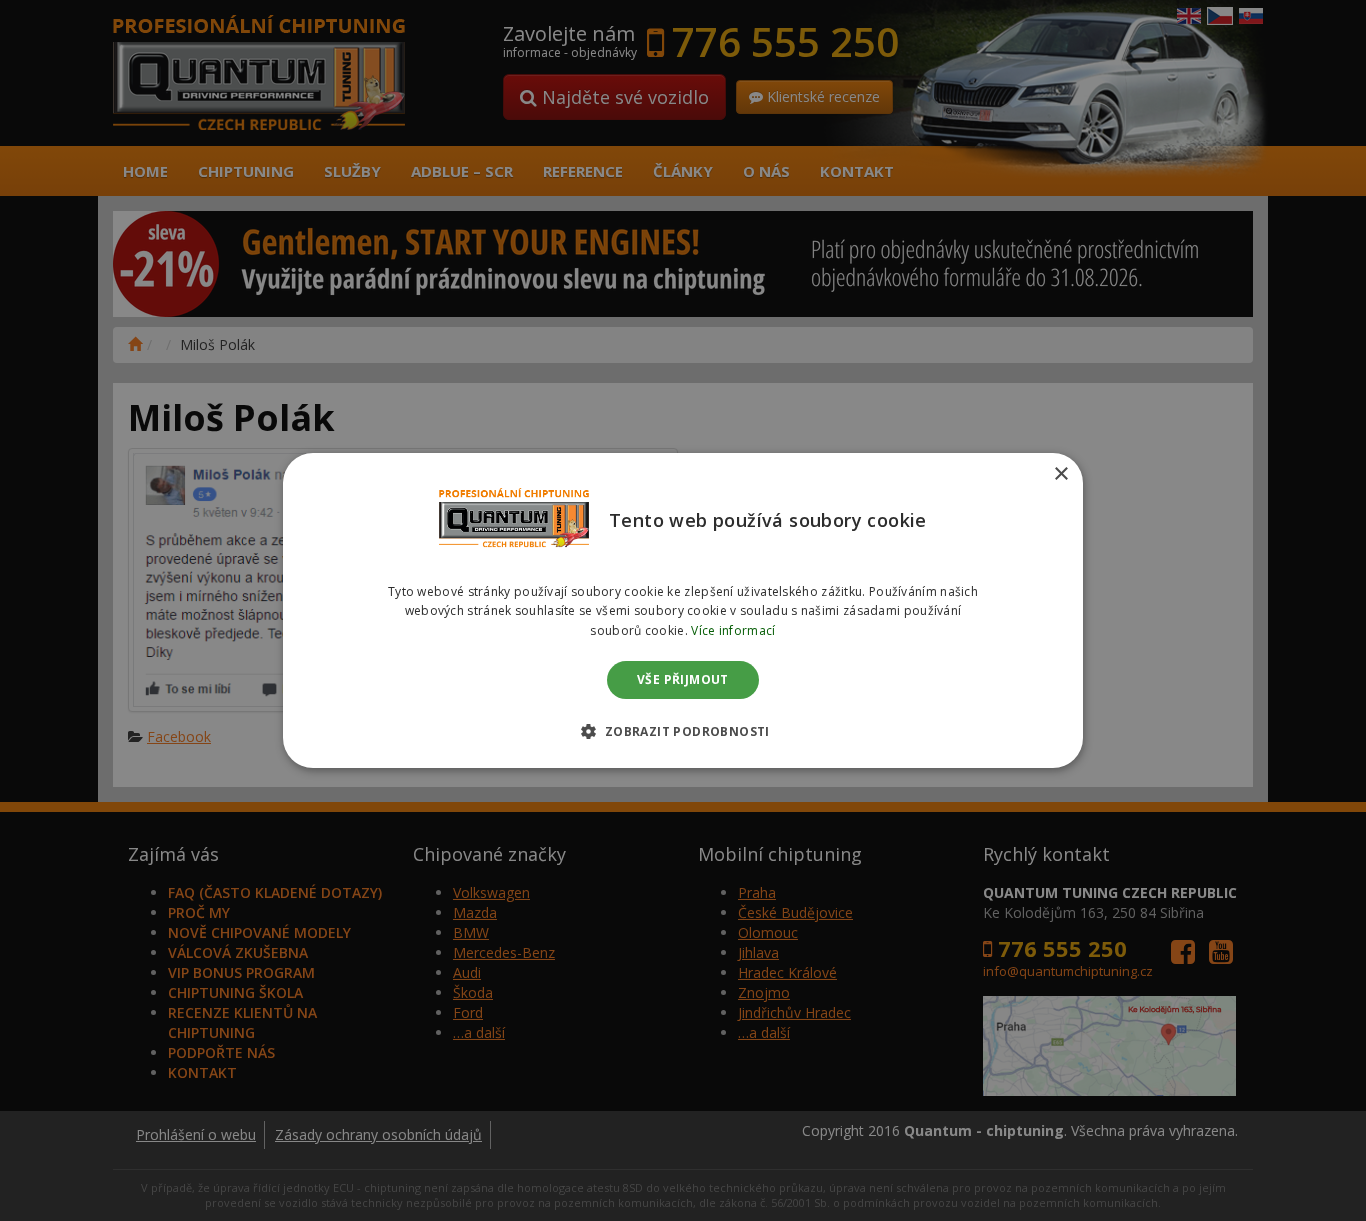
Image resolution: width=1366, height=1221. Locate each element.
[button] (682, 731)
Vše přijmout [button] (683, 679)
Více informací (733, 630)
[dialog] (683, 611)
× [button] (1060, 474)
